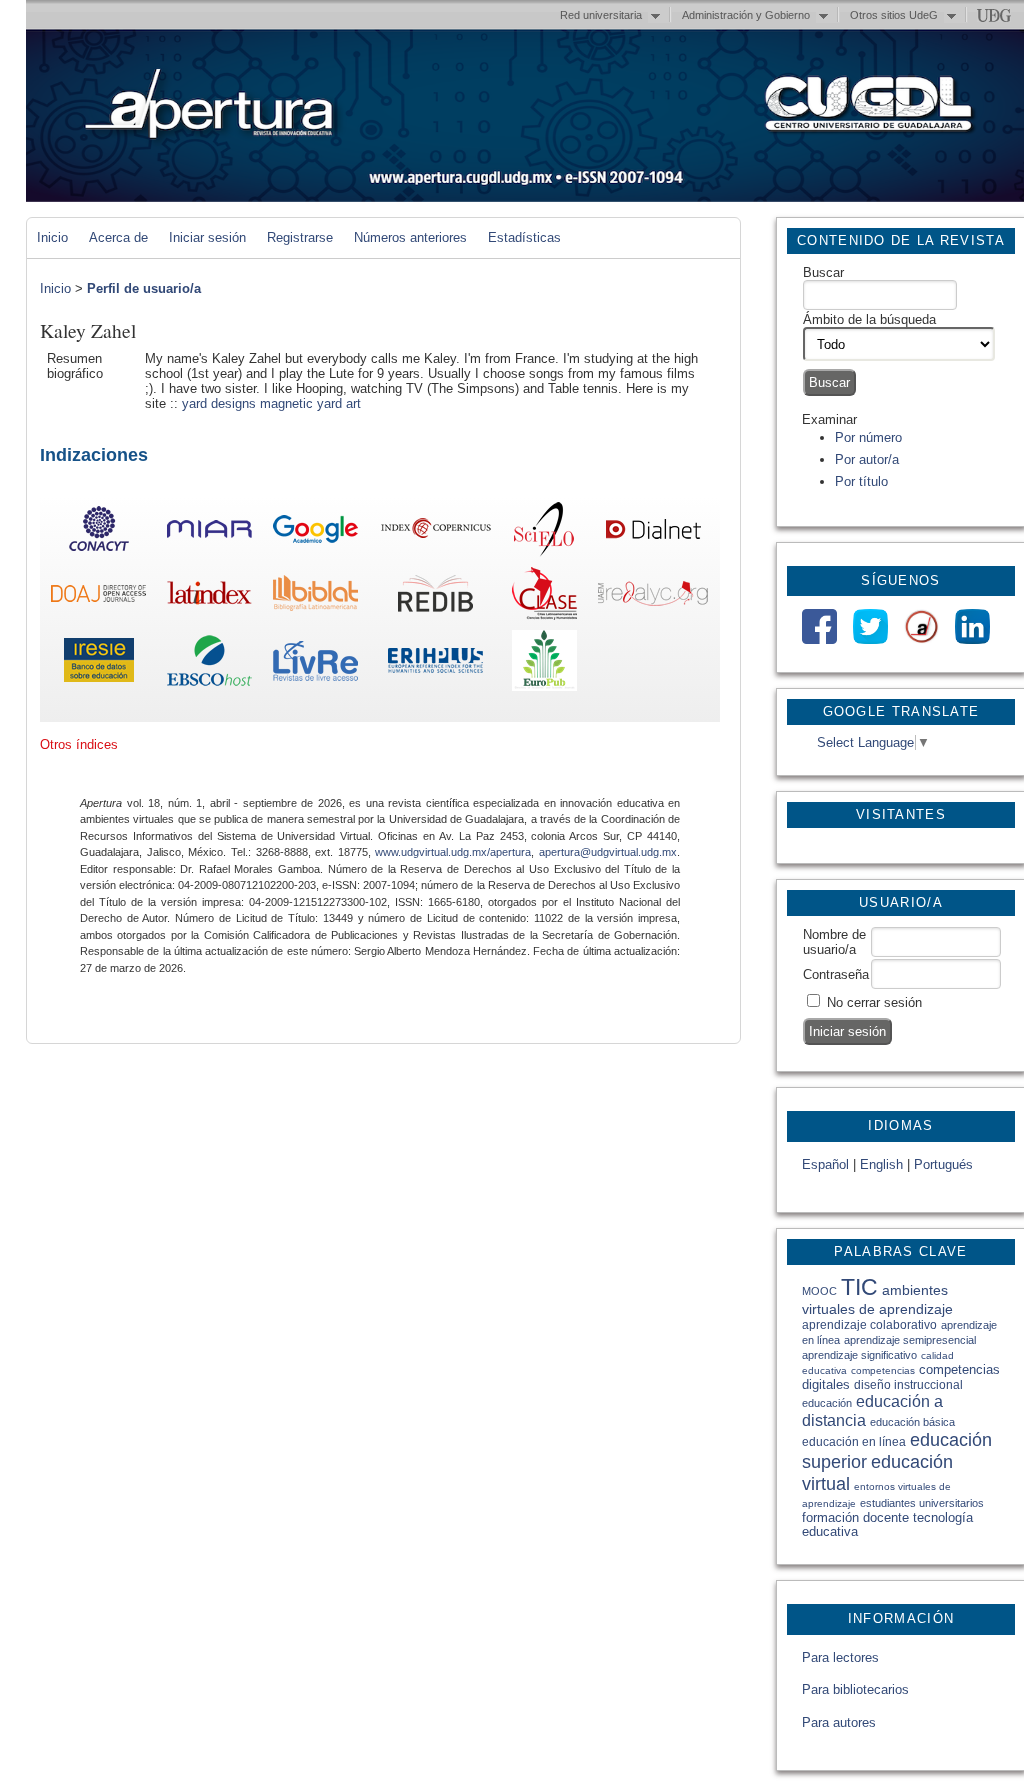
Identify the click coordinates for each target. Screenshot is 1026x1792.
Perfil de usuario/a (144, 288)
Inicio (52, 237)
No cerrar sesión (874, 1002)
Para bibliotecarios (855, 1689)
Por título (861, 481)
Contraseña (836, 974)
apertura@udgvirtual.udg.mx (608, 852)
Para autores (839, 1722)
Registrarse (300, 237)
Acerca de (118, 237)
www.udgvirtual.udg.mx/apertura (453, 852)
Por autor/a (867, 459)
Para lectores (840, 1657)
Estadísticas (524, 237)
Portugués (943, 1164)
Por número (868, 437)
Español (825, 1164)
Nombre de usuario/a (834, 942)
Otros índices (79, 744)
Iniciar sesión (207, 237)
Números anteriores (410, 237)
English (881, 1164)
